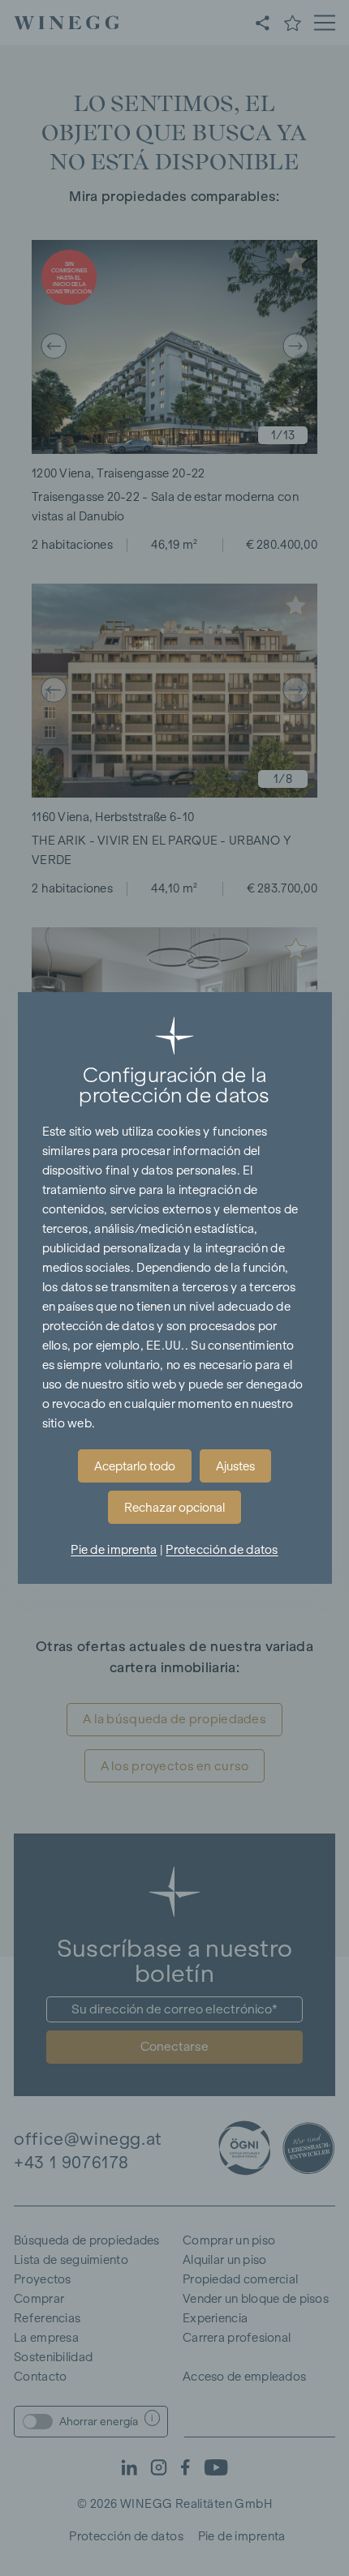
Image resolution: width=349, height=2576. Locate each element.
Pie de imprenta (114, 1550)
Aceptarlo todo (135, 1466)
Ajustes (235, 1466)
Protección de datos (222, 1550)
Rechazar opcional (174, 1508)
